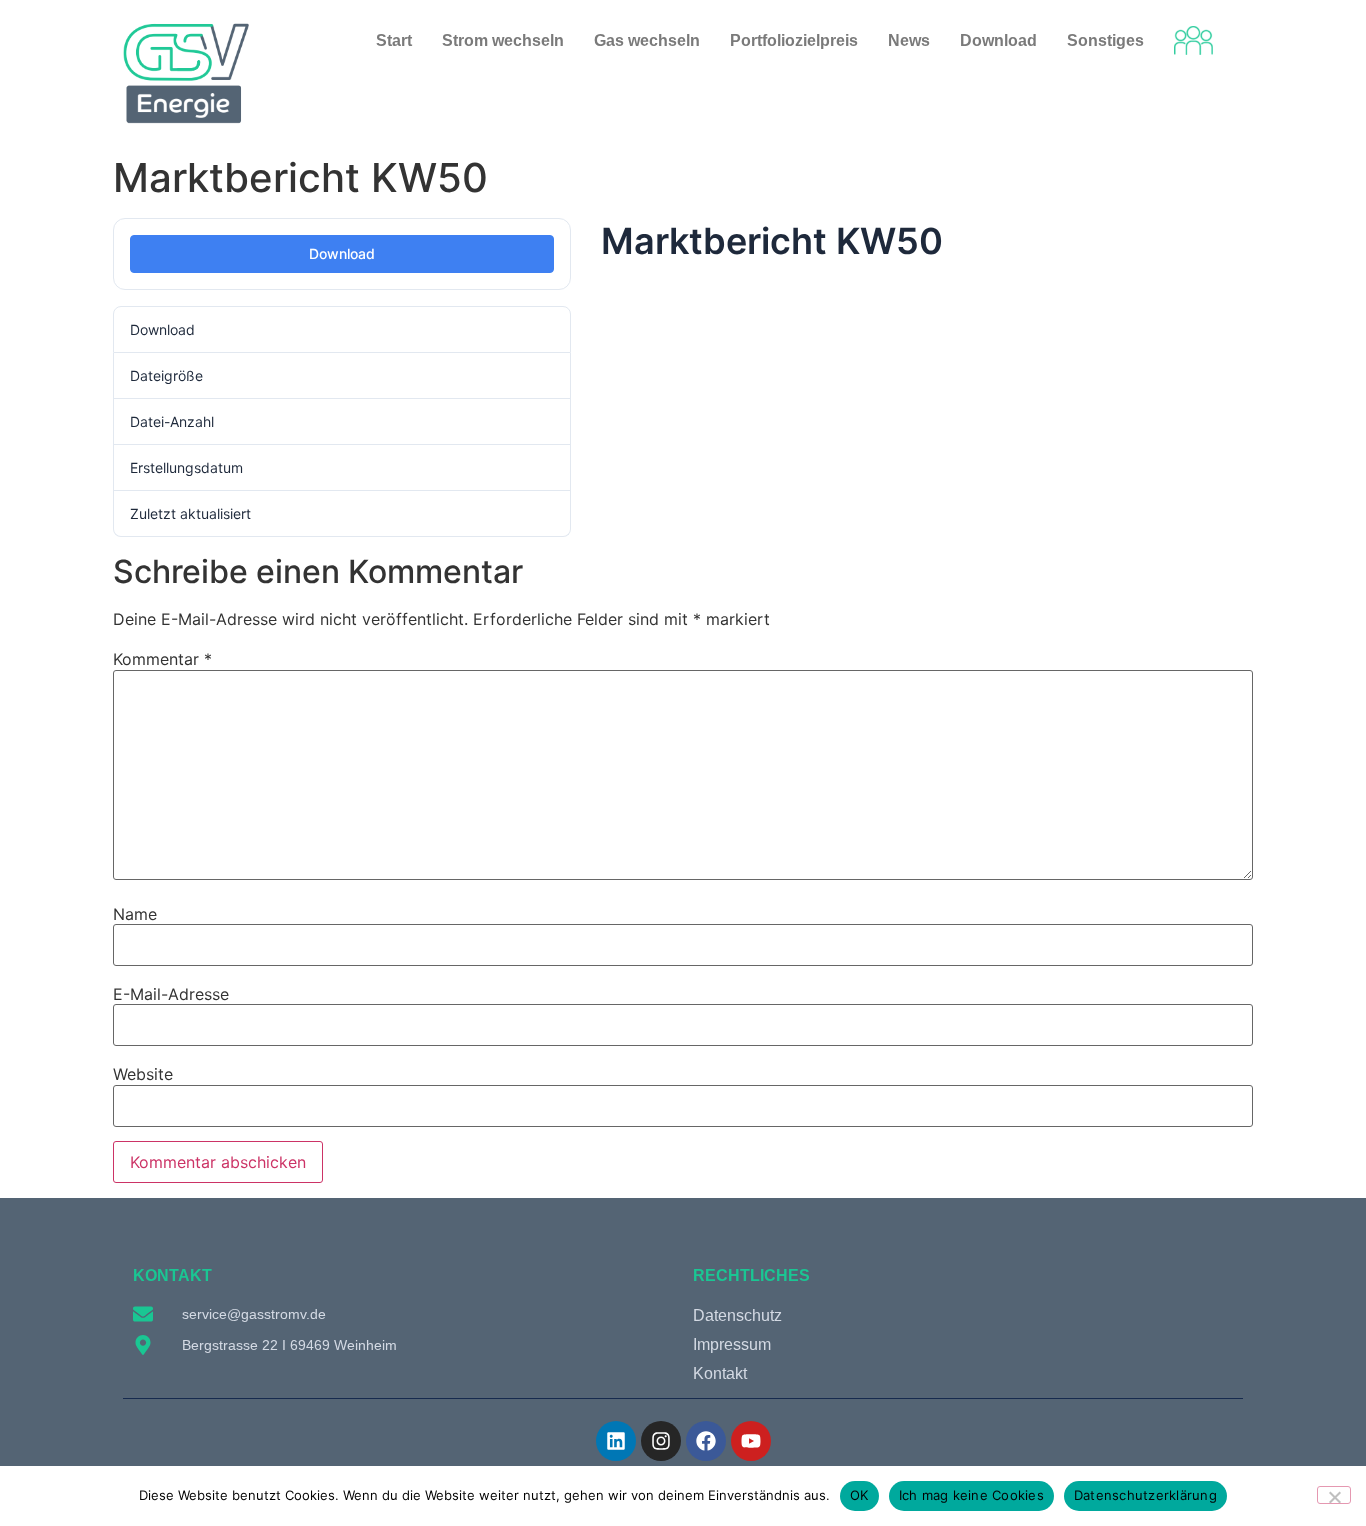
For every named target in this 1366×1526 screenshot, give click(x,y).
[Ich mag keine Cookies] (1334, 1495)
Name (135, 914)
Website (143, 1074)
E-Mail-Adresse (171, 994)
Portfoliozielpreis (794, 40)
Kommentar (162, 659)
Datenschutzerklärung (1145, 1495)
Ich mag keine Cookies (971, 1495)
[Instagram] (661, 1441)
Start (394, 40)
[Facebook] (706, 1441)
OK (859, 1495)
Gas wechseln (647, 40)
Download (342, 253)
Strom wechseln (503, 40)
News (909, 40)
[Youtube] (751, 1441)
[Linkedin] (616, 1441)
